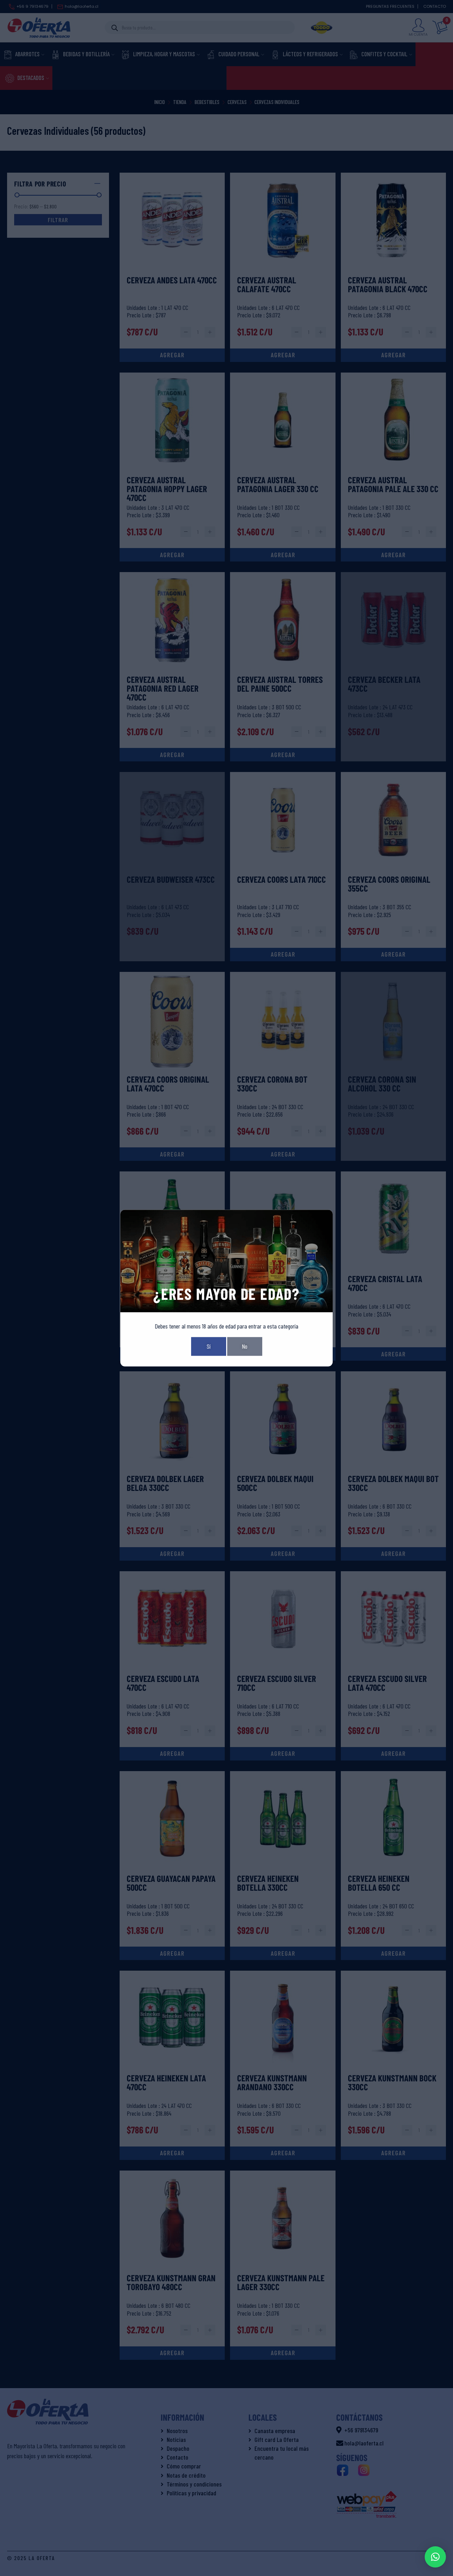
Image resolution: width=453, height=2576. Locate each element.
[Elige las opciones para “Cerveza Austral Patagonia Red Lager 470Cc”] (172, 755)
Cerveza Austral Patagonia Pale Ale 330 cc (393, 485)
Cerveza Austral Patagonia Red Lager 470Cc (163, 689)
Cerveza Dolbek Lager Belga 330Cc (165, 1483)
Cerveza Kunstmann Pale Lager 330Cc (281, 2283)
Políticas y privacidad (191, 2493)
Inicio (160, 102)
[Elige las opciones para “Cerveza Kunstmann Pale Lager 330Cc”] (283, 2353)
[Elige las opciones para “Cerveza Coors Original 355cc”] (394, 955)
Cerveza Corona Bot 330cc (272, 1084)
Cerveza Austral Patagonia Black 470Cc (388, 285)
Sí (209, 1346)
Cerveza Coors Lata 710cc (282, 880)
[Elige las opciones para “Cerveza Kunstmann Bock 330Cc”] (394, 2153)
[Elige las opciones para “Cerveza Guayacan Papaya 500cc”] (172, 1953)
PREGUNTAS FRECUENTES (390, 6)
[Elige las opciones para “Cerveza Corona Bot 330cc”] (283, 1154)
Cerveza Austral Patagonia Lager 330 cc (278, 485)
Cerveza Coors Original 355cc (389, 884)
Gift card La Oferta (277, 2439)
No (245, 1346)
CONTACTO (435, 6)
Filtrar (58, 220)
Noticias (176, 2439)
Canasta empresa (275, 2431)
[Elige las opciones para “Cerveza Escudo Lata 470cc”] (172, 1754)
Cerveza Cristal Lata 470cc (385, 1284)
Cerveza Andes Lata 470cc (172, 280)
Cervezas (237, 102)
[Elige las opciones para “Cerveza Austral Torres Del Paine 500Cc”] (283, 755)
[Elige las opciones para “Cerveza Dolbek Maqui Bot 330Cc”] (394, 1554)
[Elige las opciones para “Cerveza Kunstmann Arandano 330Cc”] (283, 2153)
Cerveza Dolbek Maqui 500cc (275, 1483)
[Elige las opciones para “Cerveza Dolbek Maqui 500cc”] (283, 1554)
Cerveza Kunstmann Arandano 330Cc (272, 2083)
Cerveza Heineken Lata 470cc (166, 2083)
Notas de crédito (186, 2475)
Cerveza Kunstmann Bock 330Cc (392, 2083)
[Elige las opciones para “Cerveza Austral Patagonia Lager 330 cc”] (283, 555)
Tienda (180, 102)
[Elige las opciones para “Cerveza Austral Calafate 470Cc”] (283, 355)
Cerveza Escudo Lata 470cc (163, 1683)
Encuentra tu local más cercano (282, 2453)
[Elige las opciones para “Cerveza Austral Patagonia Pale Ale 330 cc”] (394, 555)
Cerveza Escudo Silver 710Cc (277, 1683)
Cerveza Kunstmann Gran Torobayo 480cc (171, 2283)
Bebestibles (207, 102)
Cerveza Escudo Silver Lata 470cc (387, 1683)
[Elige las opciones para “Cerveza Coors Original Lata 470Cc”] (172, 1154)
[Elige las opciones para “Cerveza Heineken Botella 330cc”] (283, 1953)
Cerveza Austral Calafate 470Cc (267, 285)
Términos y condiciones (194, 2484)
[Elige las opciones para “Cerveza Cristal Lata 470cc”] (394, 1354)
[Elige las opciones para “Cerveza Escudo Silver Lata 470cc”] (394, 1754)
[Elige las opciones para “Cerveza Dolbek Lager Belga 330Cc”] (172, 1554)
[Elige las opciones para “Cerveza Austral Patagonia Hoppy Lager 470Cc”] (172, 555)
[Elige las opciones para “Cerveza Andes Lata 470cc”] (172, 355)
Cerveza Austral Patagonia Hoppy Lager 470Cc (167, 489)
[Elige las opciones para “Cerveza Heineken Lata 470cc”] (172, 2153)
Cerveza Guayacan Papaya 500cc (171, 1883)
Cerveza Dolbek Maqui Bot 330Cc (393, 1483)
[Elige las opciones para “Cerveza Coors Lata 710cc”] (283, 955)
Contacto (177, 2457)
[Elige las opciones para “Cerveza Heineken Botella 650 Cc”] (394, 1953)
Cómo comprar (184, 2466)
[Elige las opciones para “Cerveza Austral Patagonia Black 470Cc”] (394, 355)
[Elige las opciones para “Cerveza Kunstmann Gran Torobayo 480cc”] (172, 2353)
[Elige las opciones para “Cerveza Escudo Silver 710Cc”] (283, 1754)
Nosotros (177, 2431)
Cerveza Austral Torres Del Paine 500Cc (280, 684)
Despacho (178, 2448)
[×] (435, 2557)
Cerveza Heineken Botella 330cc (268, 1883)
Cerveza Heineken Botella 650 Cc (379, 1883)
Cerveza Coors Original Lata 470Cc (168, 1084)
